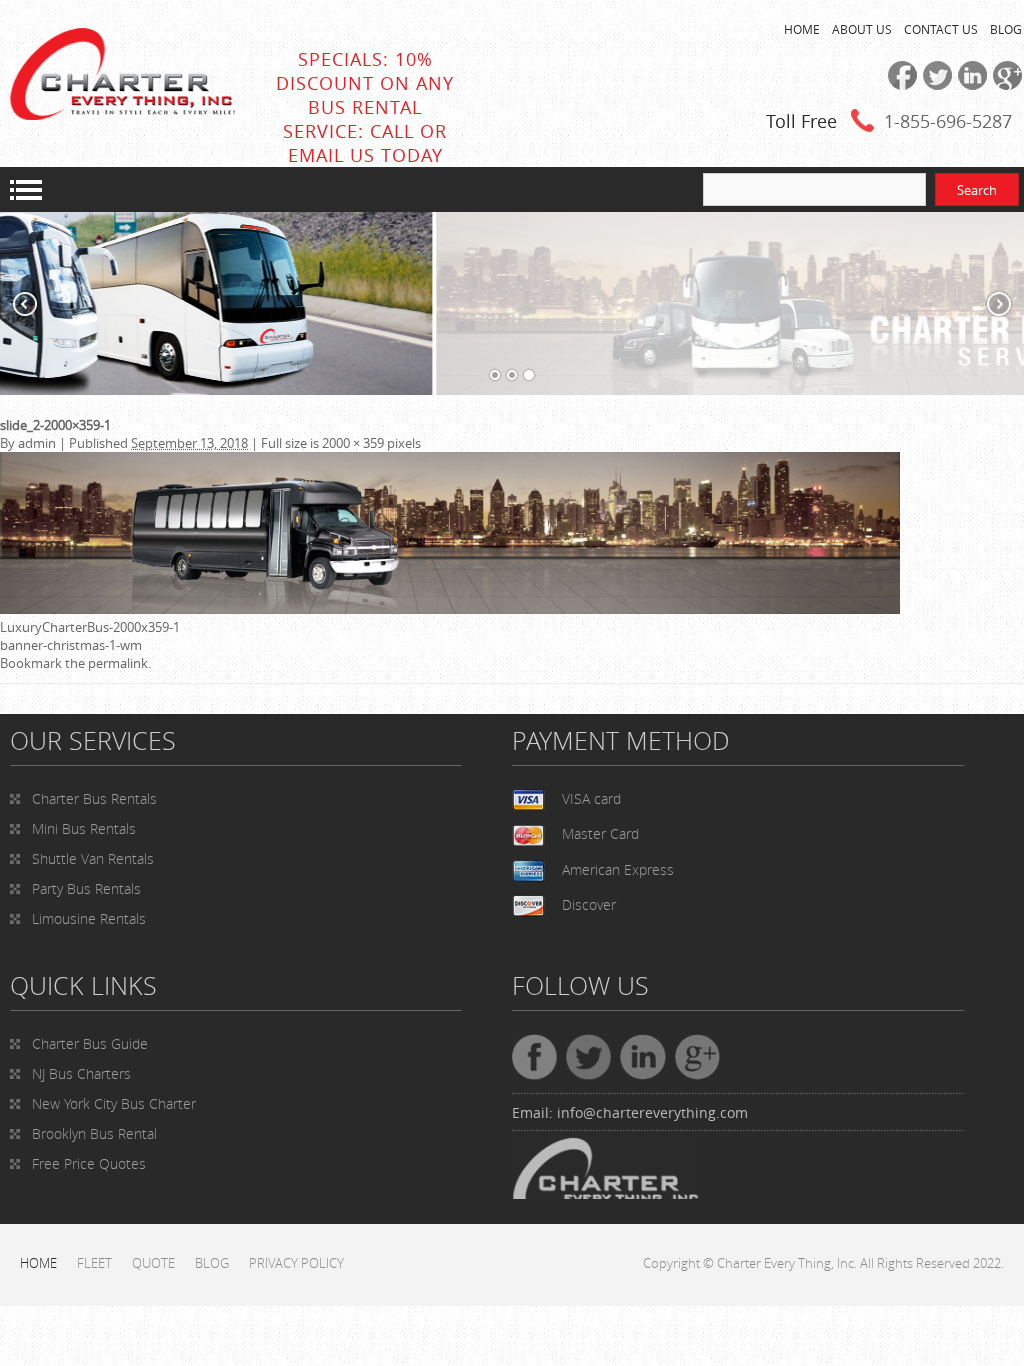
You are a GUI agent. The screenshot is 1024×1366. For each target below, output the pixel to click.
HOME (802, 29)
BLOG (1006, 29)
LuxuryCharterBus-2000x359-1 (90, 627)
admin (37, 443)
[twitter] (934, 85)
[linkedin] (969, 85)
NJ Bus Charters (81, 1073)
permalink (118, 663)
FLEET (94, 1263)
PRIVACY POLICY (296, 1263)
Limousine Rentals (89, 918)
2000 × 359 (353, 443)
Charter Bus (90, 1043)
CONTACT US (941, 29)
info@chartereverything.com (652, 1112)
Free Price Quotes (89, 1163)
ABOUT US (862, 29)
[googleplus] (1004, 85)
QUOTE (153, 1263)
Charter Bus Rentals (94, 798)
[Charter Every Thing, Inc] (122, 115)
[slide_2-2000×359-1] (450, 609)
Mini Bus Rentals (84, 828)
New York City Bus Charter (114, 1103)
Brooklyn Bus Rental (94, 1133)
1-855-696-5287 (948, 121)
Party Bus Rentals (86, 888)
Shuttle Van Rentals (93, 858)
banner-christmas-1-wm (71, 645)
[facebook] (899, 85)
